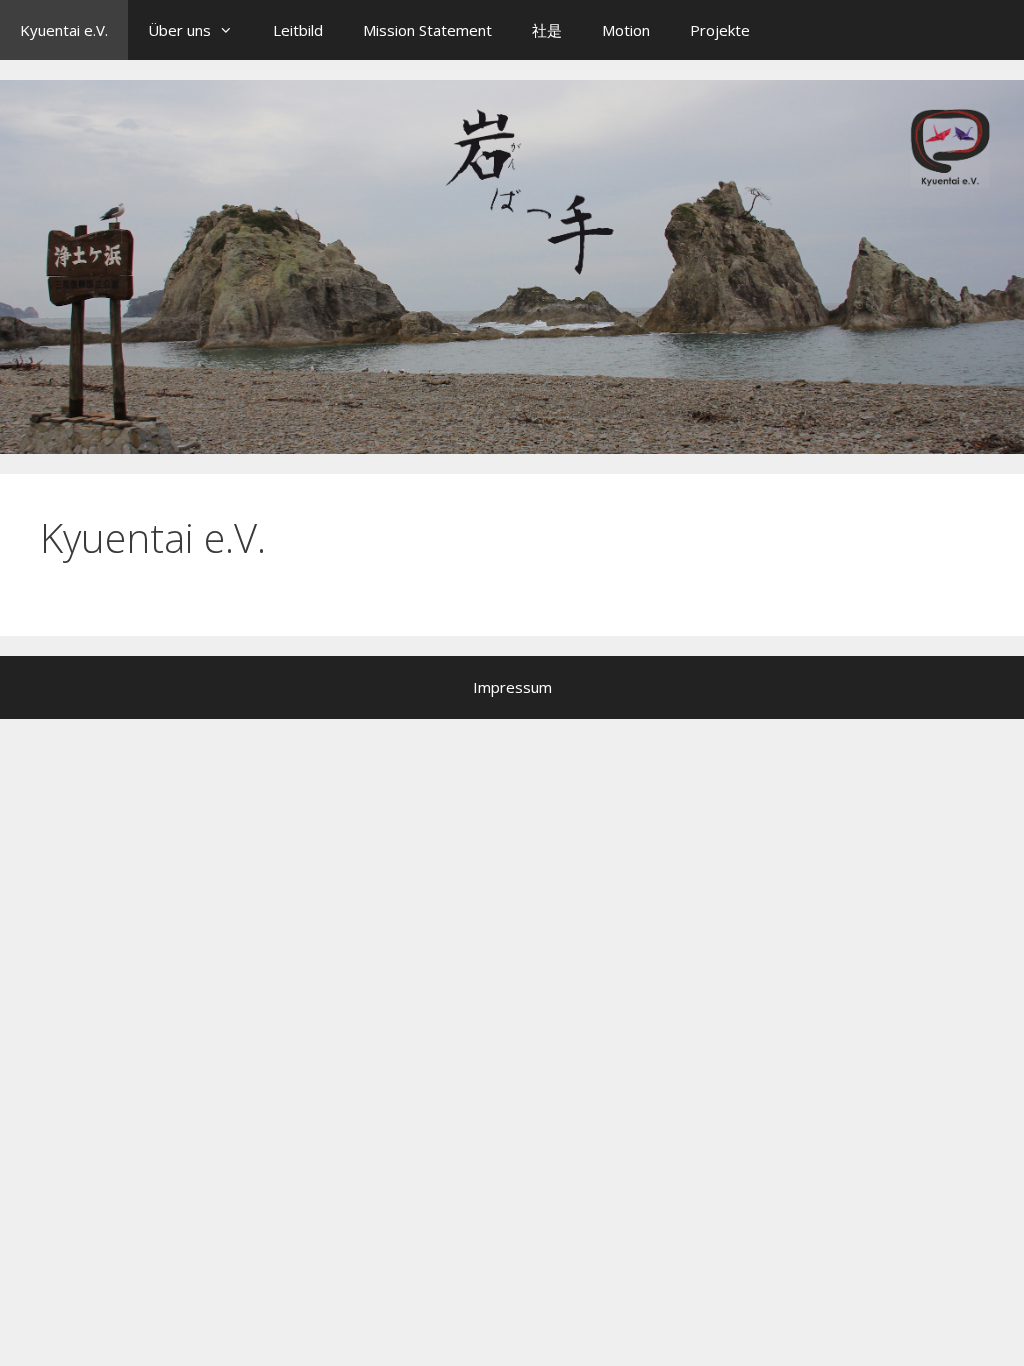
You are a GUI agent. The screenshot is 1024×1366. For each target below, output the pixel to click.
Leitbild (298, 30)
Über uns (179, 30)
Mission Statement (427, 30)
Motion (626, 30)
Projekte (720, 30)
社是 (547, 30)
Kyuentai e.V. (64, 30)
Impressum (512, 687)
